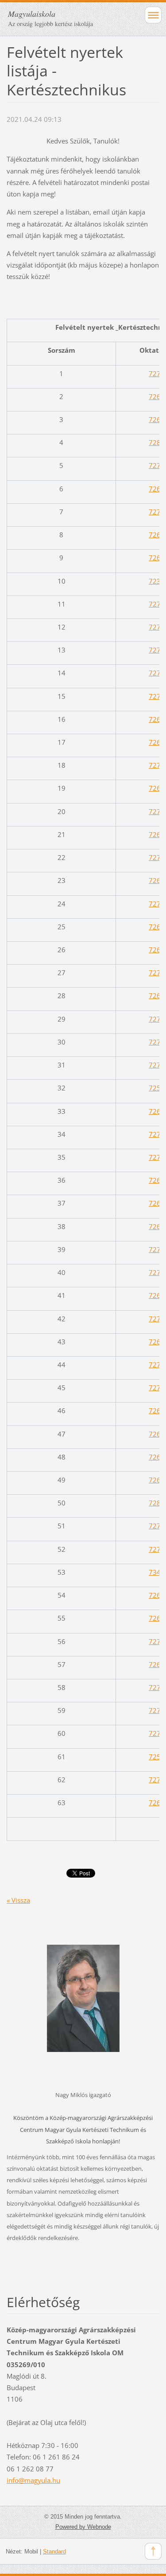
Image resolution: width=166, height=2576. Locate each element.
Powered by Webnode (83, 2527)
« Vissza (18, 1900)
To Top (153, 2551)
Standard (54, 2551)
